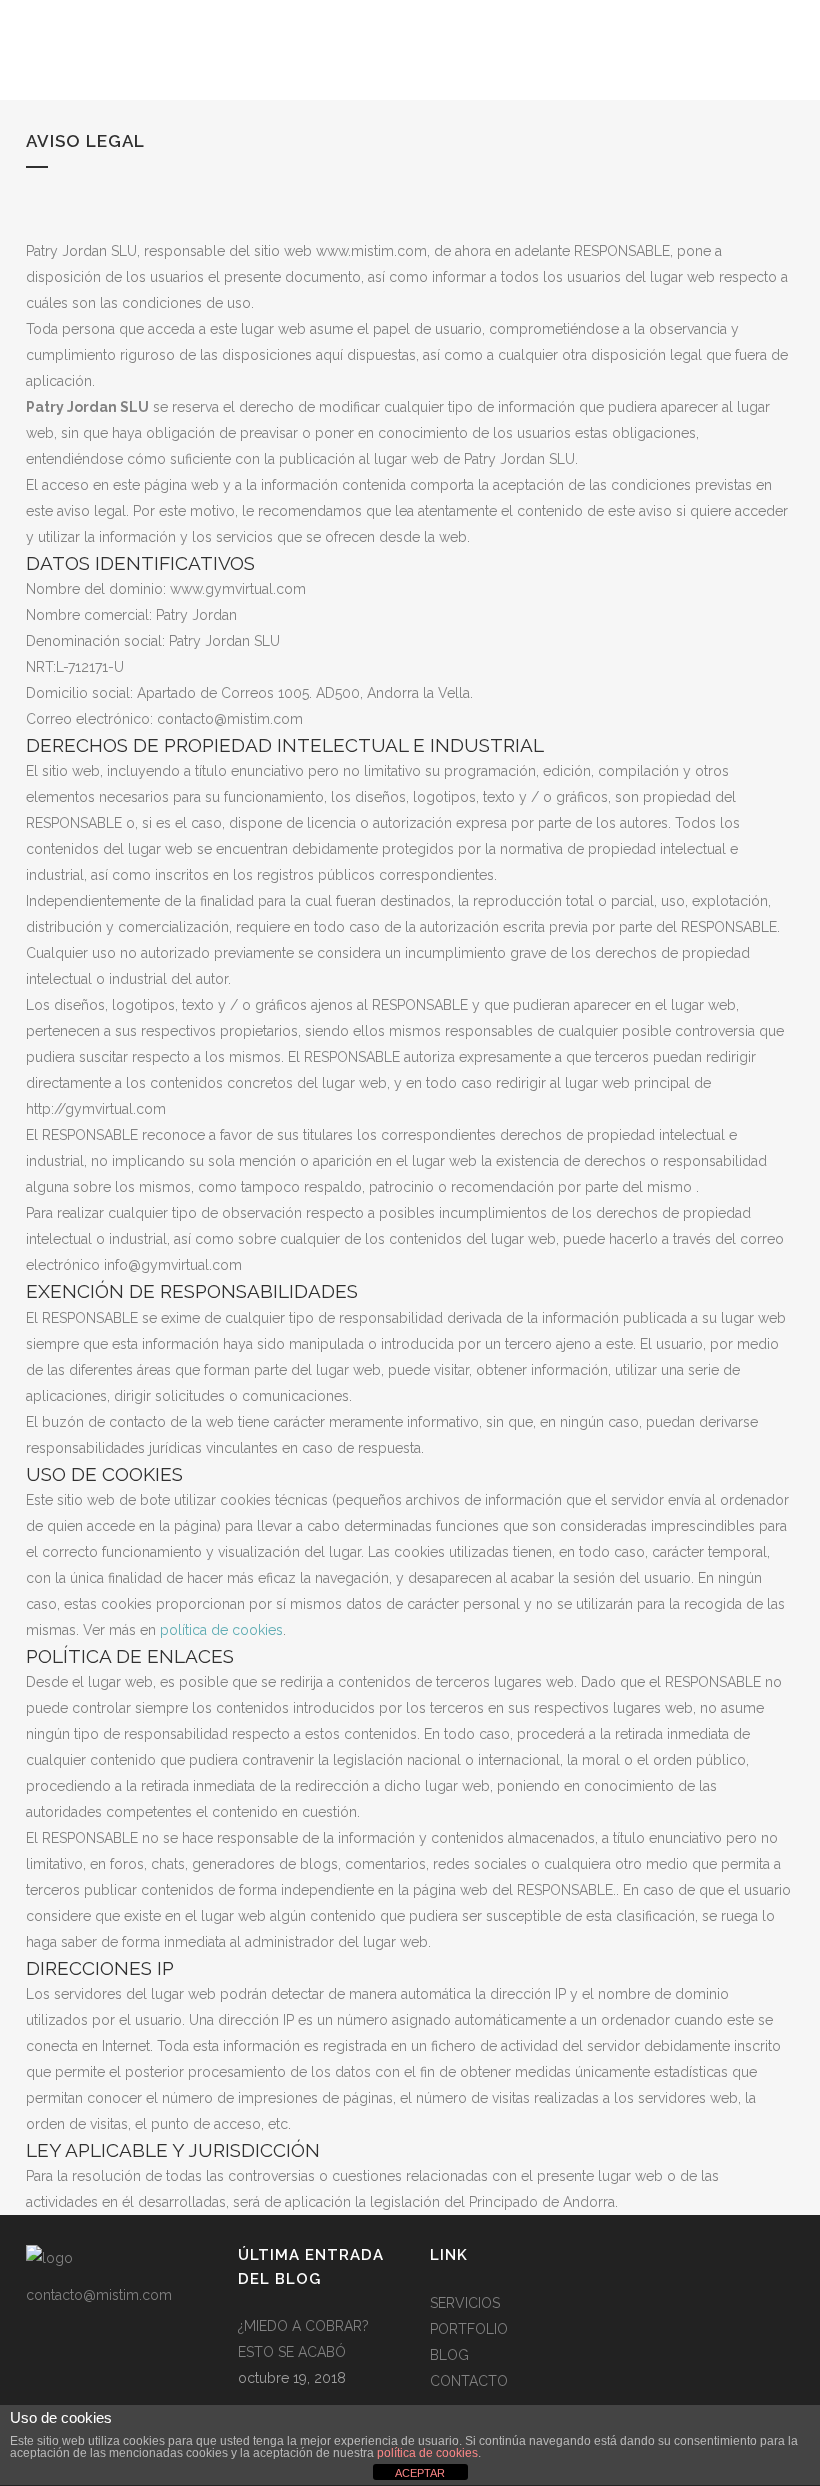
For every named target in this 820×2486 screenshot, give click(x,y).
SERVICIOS (465, 2303)
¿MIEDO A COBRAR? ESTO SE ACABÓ (303, 2339)
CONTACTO (469, 2381)
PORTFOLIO (469, 2329)
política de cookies (221, 1630)
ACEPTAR (420, 2473)
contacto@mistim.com (99, 2295)
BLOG (449, 2355)
